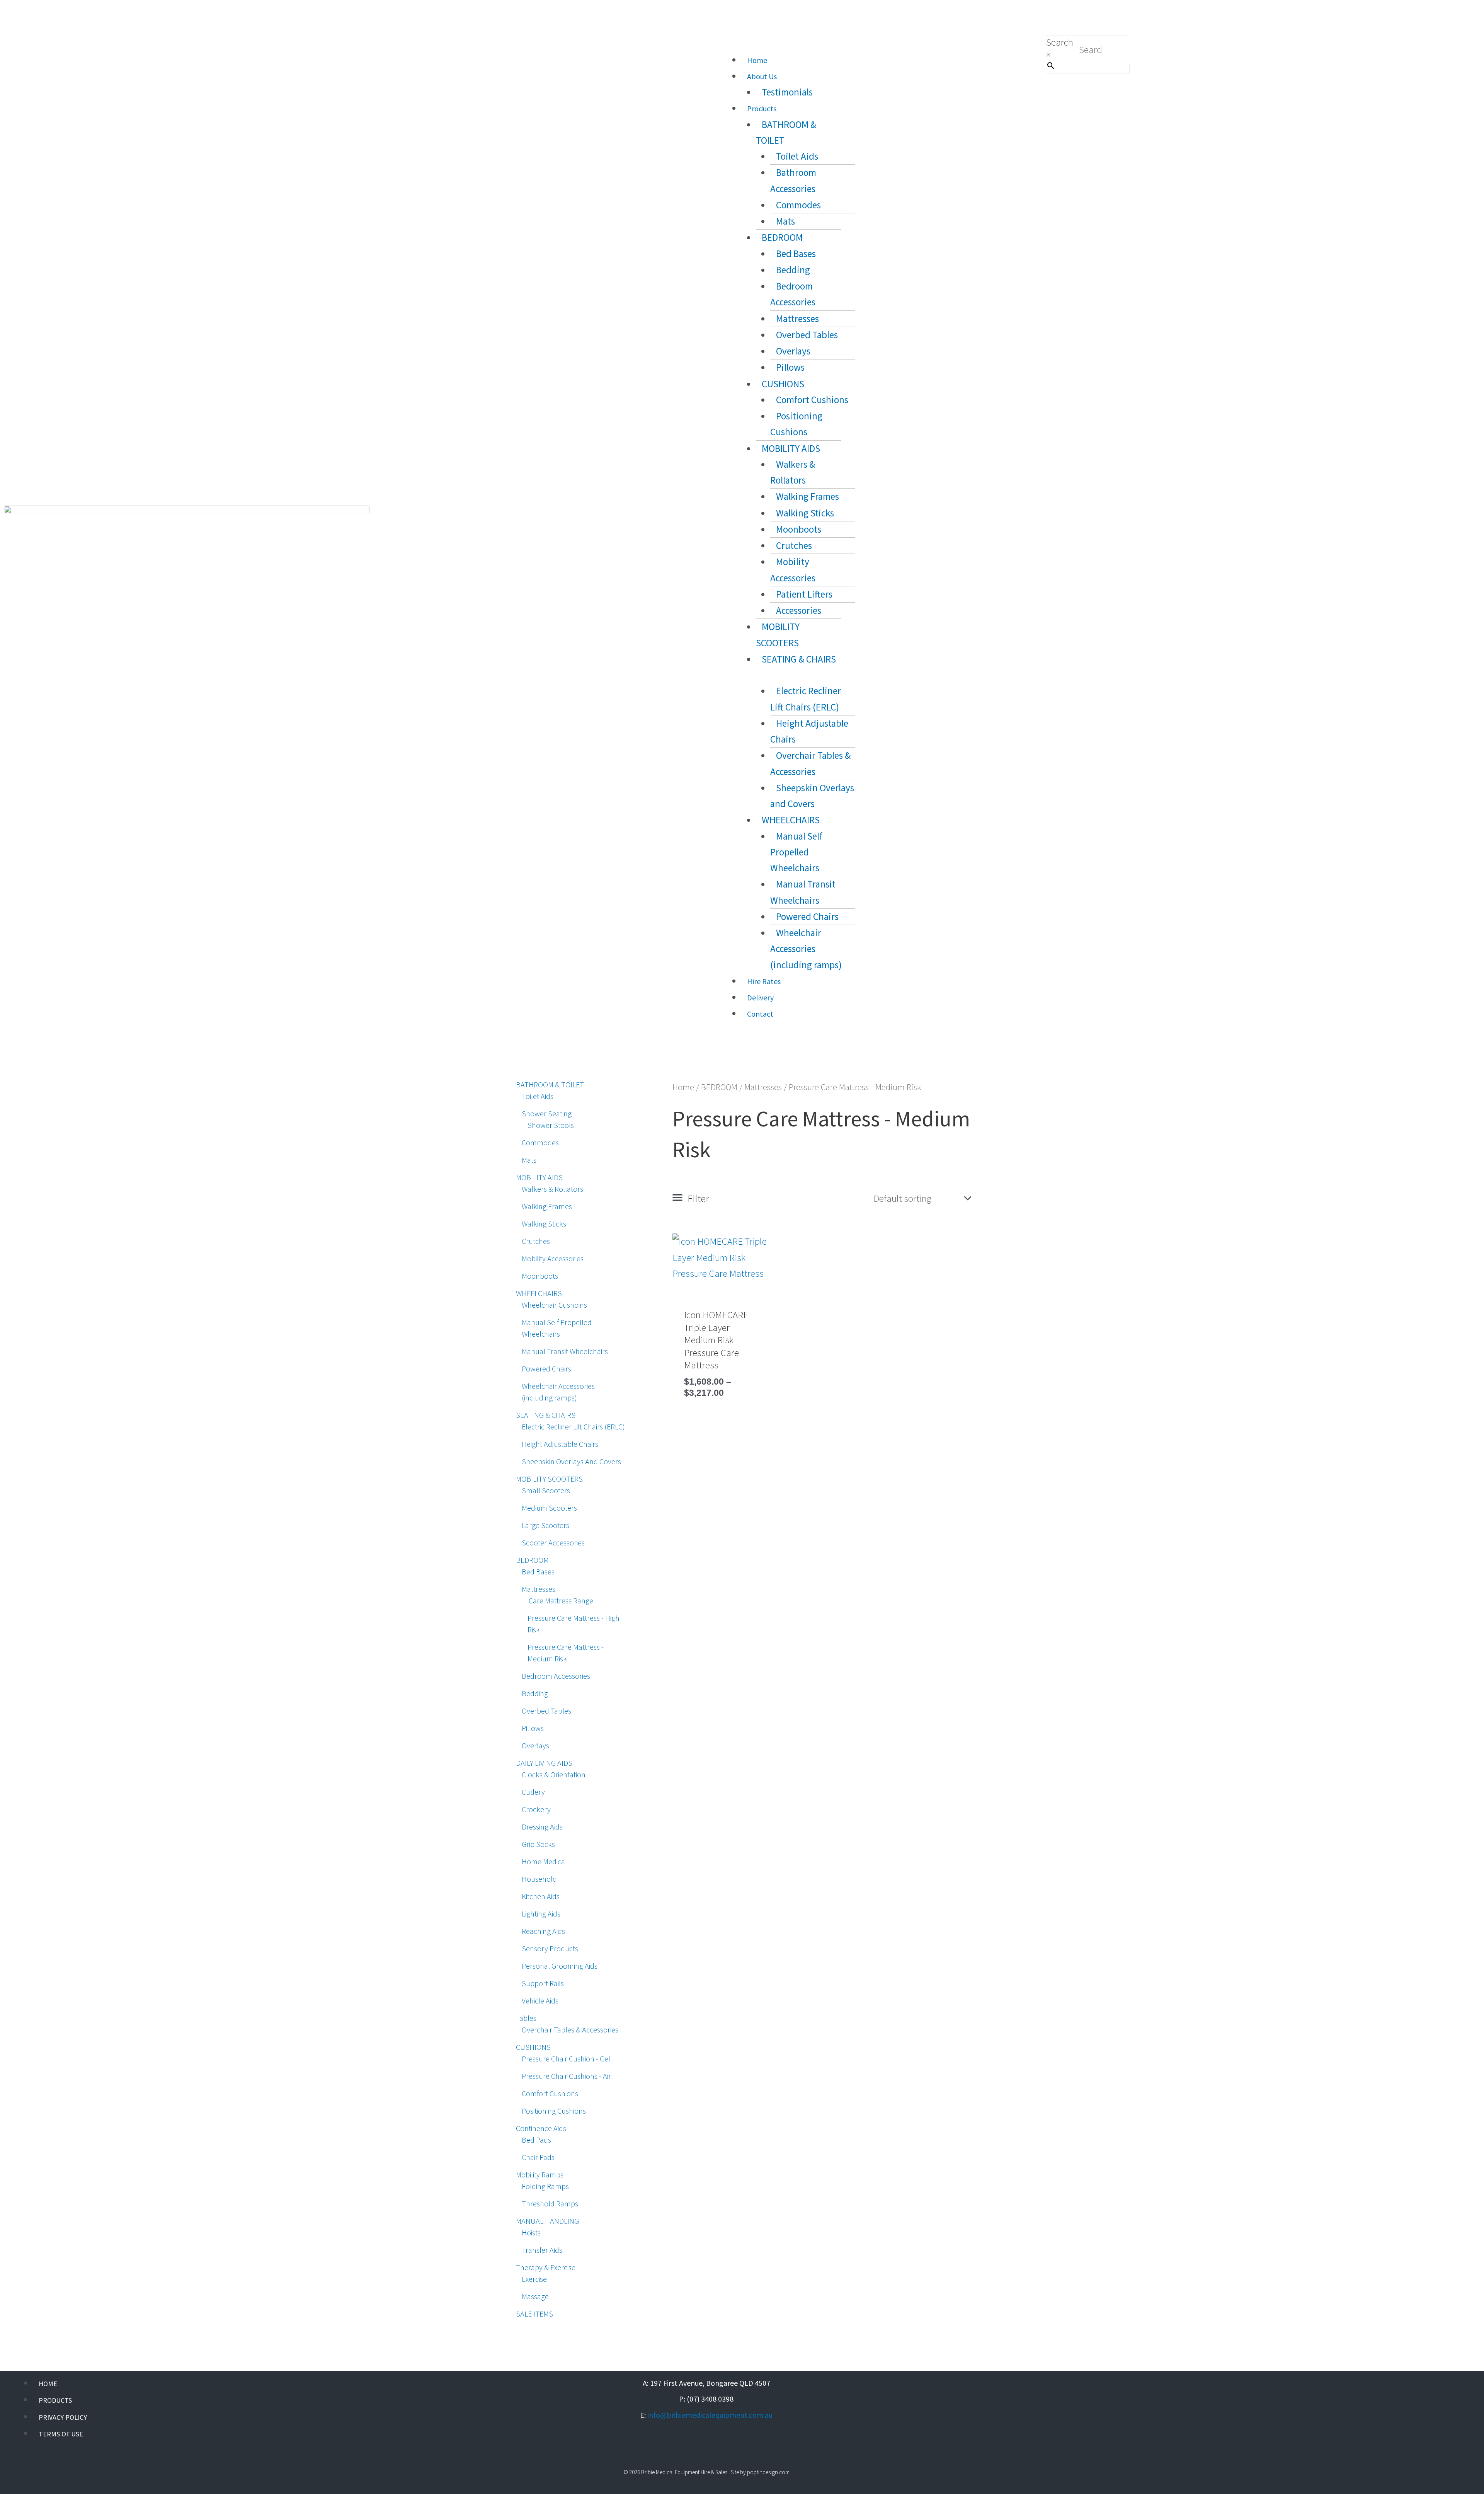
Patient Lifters (804, 594)
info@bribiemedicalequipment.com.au (710, 2415)
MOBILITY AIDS (791, 448)
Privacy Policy (63, 2417)
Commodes (798, 205)
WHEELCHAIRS (791, 820)
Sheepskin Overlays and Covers (812, 796)
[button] (875, 43)
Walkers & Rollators (793, 472)
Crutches (794, 545)
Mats (785, 221)
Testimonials (787, 92)
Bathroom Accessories (793, 180)
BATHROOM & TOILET (786, 132)
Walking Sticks (805, 513)
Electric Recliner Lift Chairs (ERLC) (806, 699)
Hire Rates (764, 981)
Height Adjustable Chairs (809, 731)
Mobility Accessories (793, 570)
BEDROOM (782, 237)
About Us (762, 76)
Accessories (799, 610)
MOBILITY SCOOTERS (778, 635)
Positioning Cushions (796, 424)
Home (757, 60)
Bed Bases (796, 254)
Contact (760, 1014)
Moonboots (799, 529)
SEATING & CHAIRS (799, 659)
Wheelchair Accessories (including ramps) (806, 949)
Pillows (790, 367)
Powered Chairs (807, 917)
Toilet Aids (797, 156)
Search (1060, 42)
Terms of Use (61, 2434)
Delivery (760, 997)
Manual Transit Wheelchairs (803, 892)
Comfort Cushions (812, 400)
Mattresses (797, 319)
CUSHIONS (783, 384)
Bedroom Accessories (793, 294)
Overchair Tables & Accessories (810, 763)
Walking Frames (808, 496)
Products (762, 108)
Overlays (793, 351)
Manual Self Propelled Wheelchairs (796, 852)
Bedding (793, 270)
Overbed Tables (807, 335)
